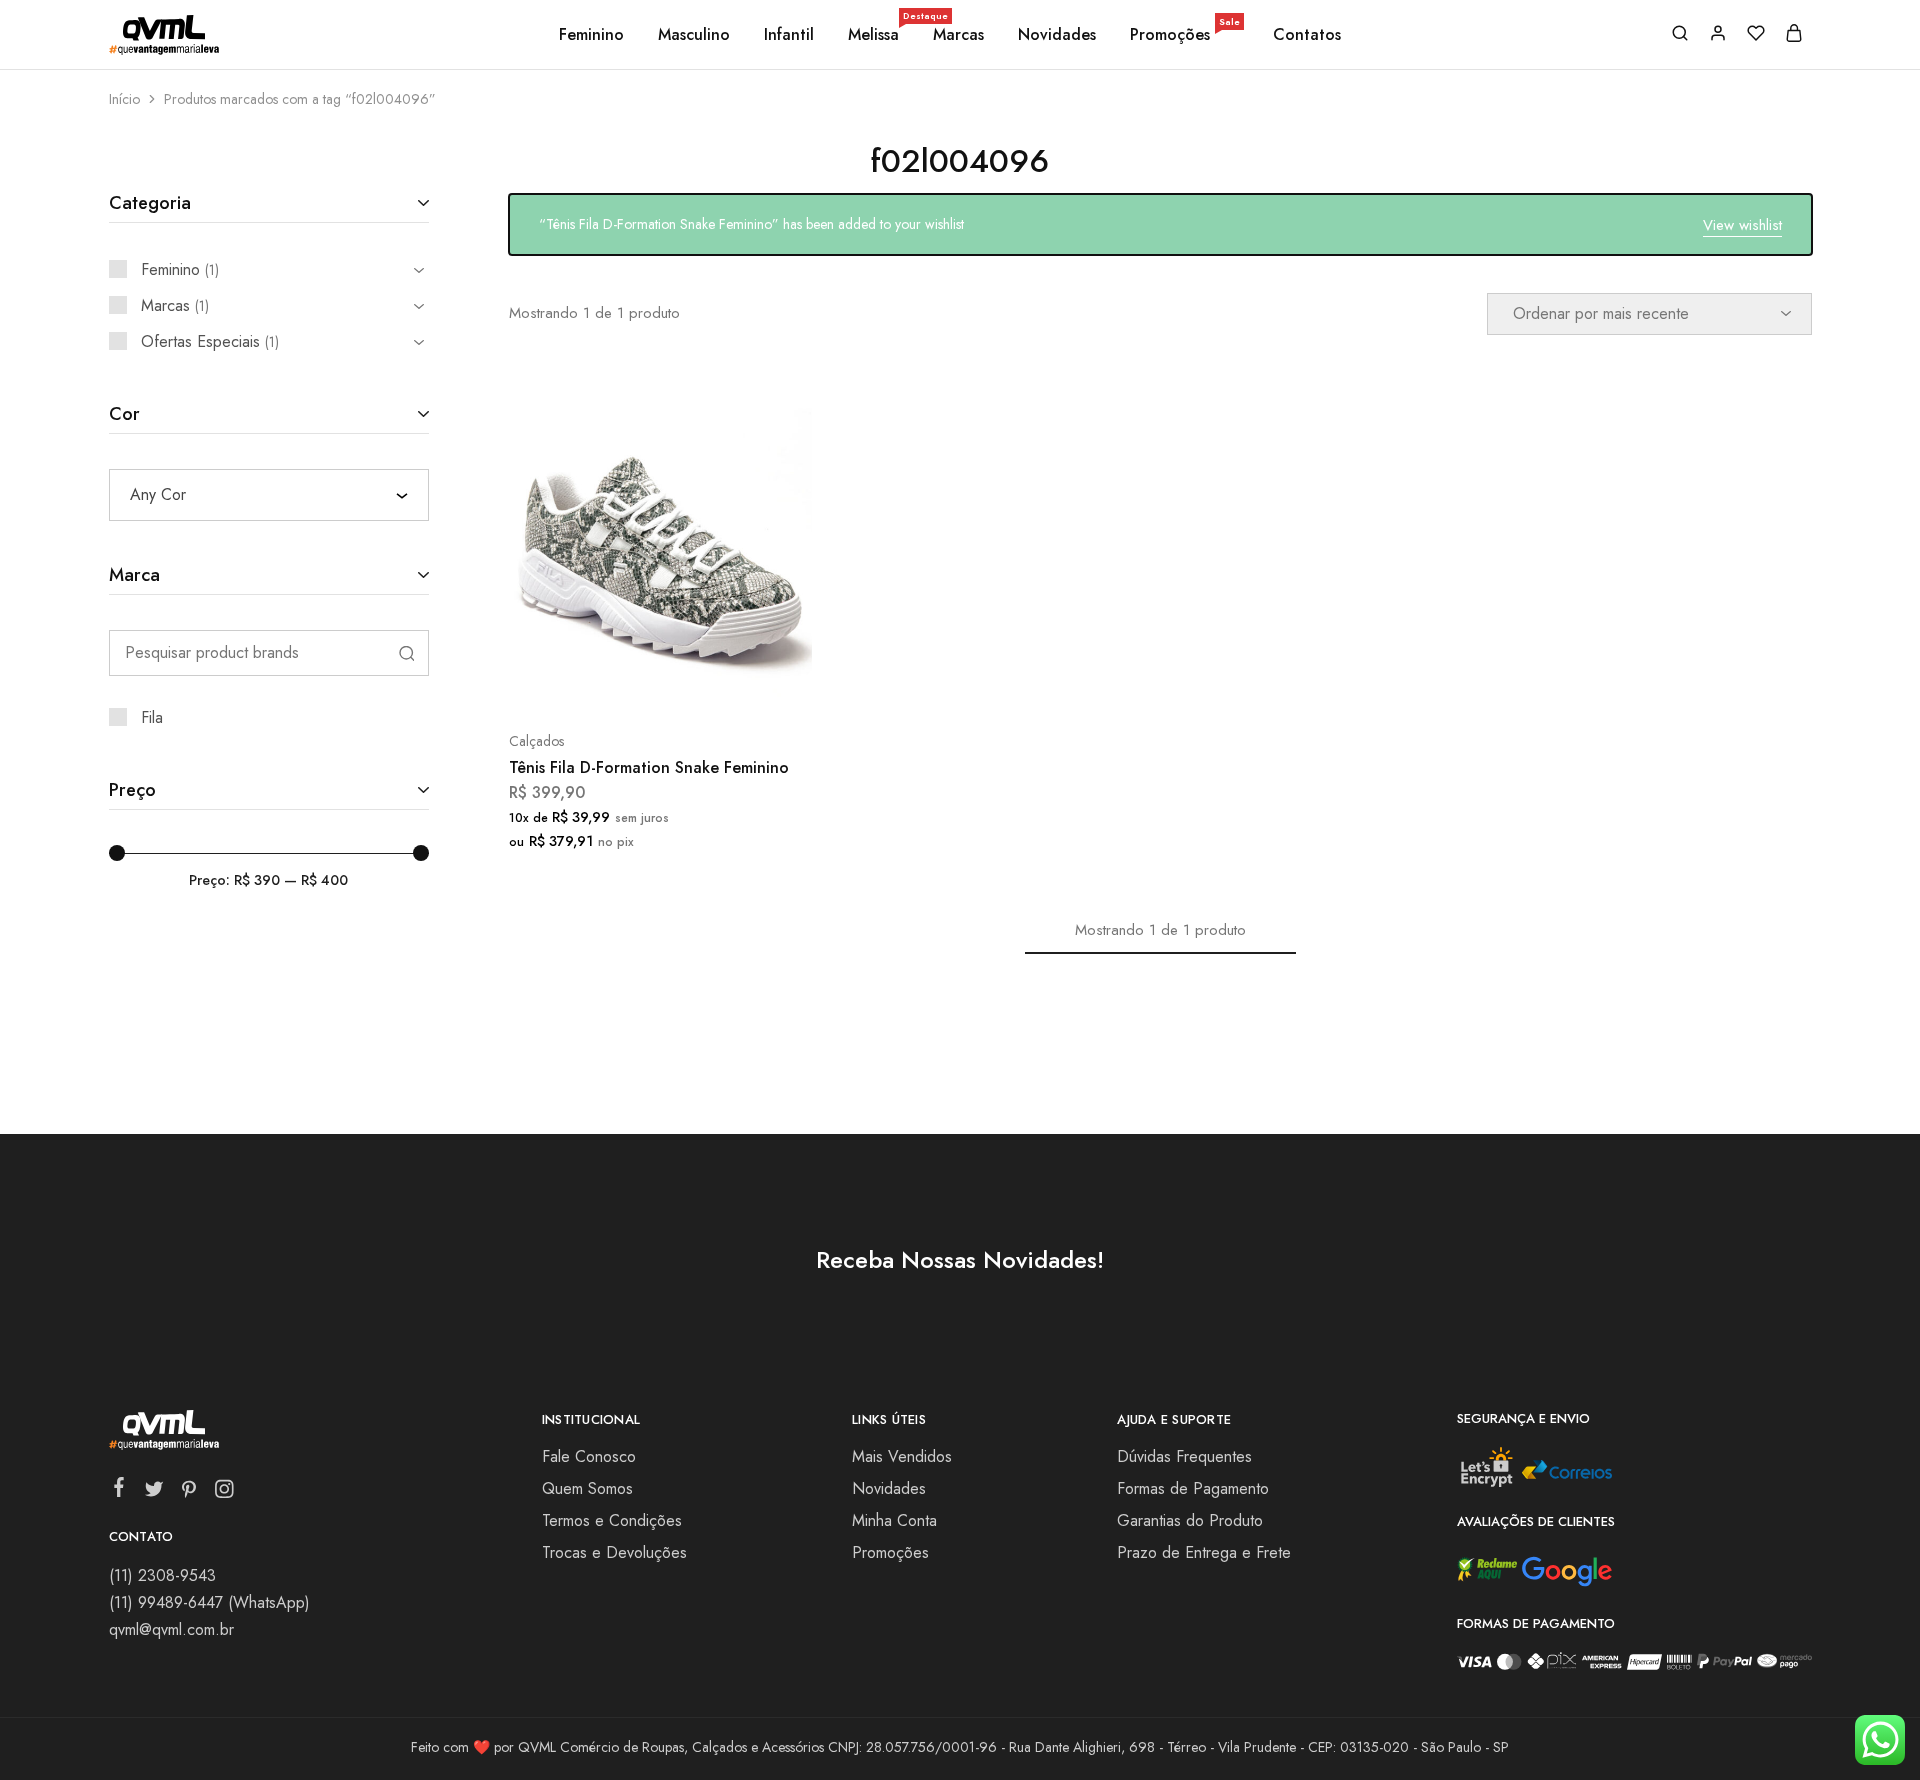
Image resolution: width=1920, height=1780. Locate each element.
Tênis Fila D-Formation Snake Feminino (649, 767)
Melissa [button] (875, 35)
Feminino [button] (591, 35)
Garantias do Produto (1190, 1520)
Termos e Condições (612, 1520)
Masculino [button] (694, 35)
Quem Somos (587, 1488)
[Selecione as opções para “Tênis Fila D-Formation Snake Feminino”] (607, 681)
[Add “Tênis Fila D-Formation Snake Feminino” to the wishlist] (710, 681)
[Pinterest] (188, 1493)
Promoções (1185, 35)
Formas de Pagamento (1193, 1488)
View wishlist (1742, 225)
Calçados (536, 741)
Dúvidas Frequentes (1184, 1456)
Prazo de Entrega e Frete (1204, 1552)
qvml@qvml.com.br (171, 1629)
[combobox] (269, 495)
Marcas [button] (958, 35)
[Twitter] (153, 1493)
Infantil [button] (789, 35)
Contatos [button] (1307, 35)
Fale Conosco (589, 1456)
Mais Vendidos (902, 1456)
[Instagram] (223, 1493)
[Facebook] (118, 1491)
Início (124, 99)
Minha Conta (894, 1520)
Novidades (1057, 35)
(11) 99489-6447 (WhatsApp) (209, 1602)
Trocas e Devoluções (614, 1552)
